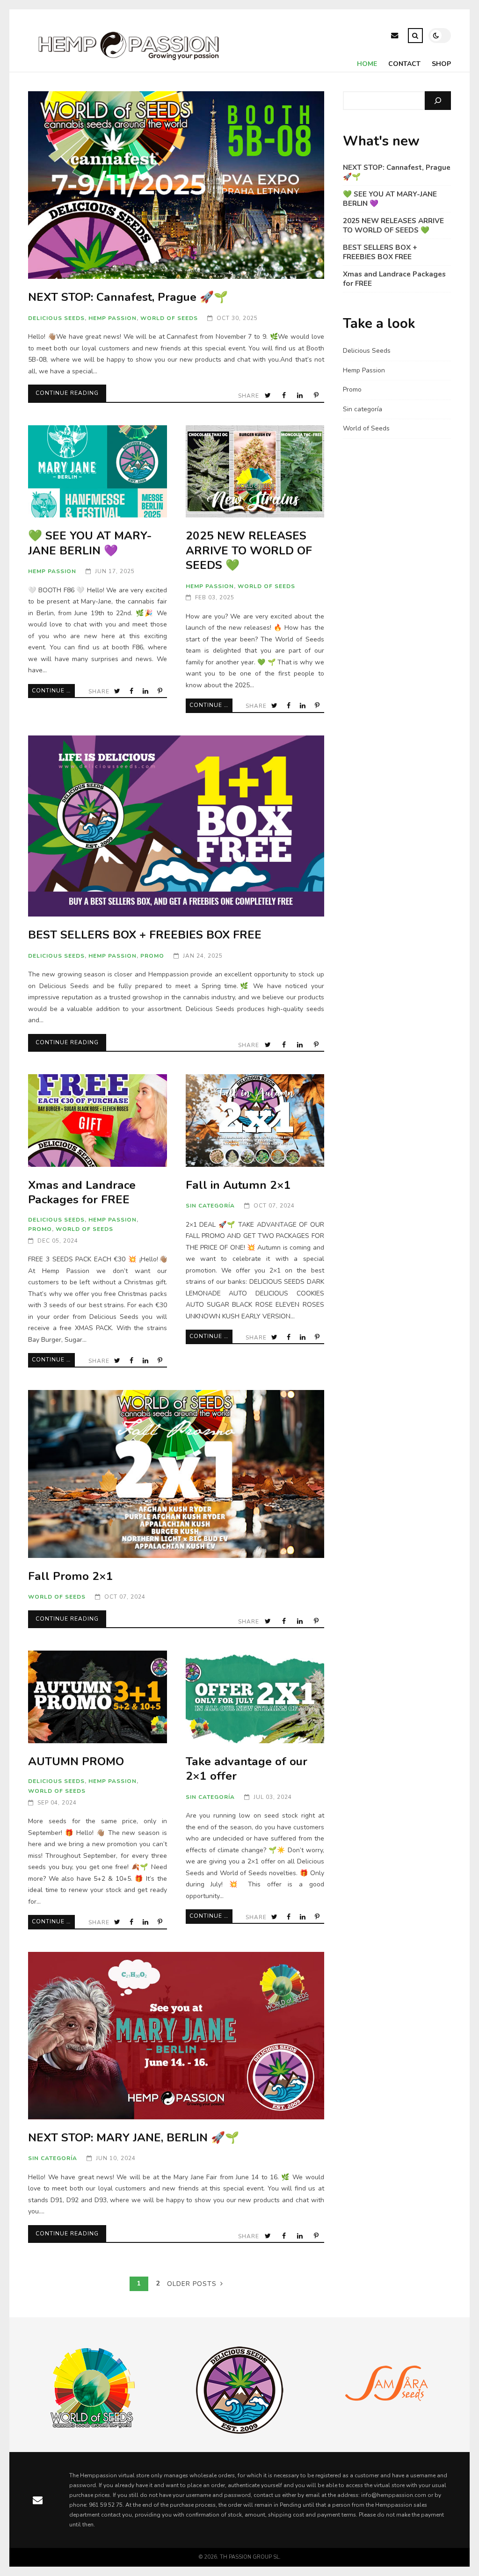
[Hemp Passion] (129, 63)
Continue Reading (67, 393)
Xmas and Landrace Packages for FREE (97, 1120)
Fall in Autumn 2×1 (255, 1120)
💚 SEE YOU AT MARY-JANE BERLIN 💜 (97, 471)
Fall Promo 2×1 (176, 1474)
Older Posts (192, 2284)
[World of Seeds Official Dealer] (93, 2427)
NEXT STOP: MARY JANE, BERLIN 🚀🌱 (176, 2036)
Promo (152, 956)
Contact (404, 64)
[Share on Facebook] (285, 396)
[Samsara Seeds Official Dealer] (386, 2417)
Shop (441, 64)
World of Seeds (169, 318)
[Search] (438, 101)
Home (367, 64)
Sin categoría (210, 1206)
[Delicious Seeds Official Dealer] (239, 2431)
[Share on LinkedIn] (301, 396)
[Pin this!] (317, 396)
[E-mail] (395, 37)
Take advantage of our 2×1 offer (255, 1697)
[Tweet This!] (269, 396)
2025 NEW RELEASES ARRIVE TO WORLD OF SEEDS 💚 (255, 471)
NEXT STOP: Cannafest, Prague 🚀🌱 (176, 185)
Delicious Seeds (56, 318)
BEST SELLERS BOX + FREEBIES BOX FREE (176, 826)
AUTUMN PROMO (97, 1697)
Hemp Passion (112, 318)
